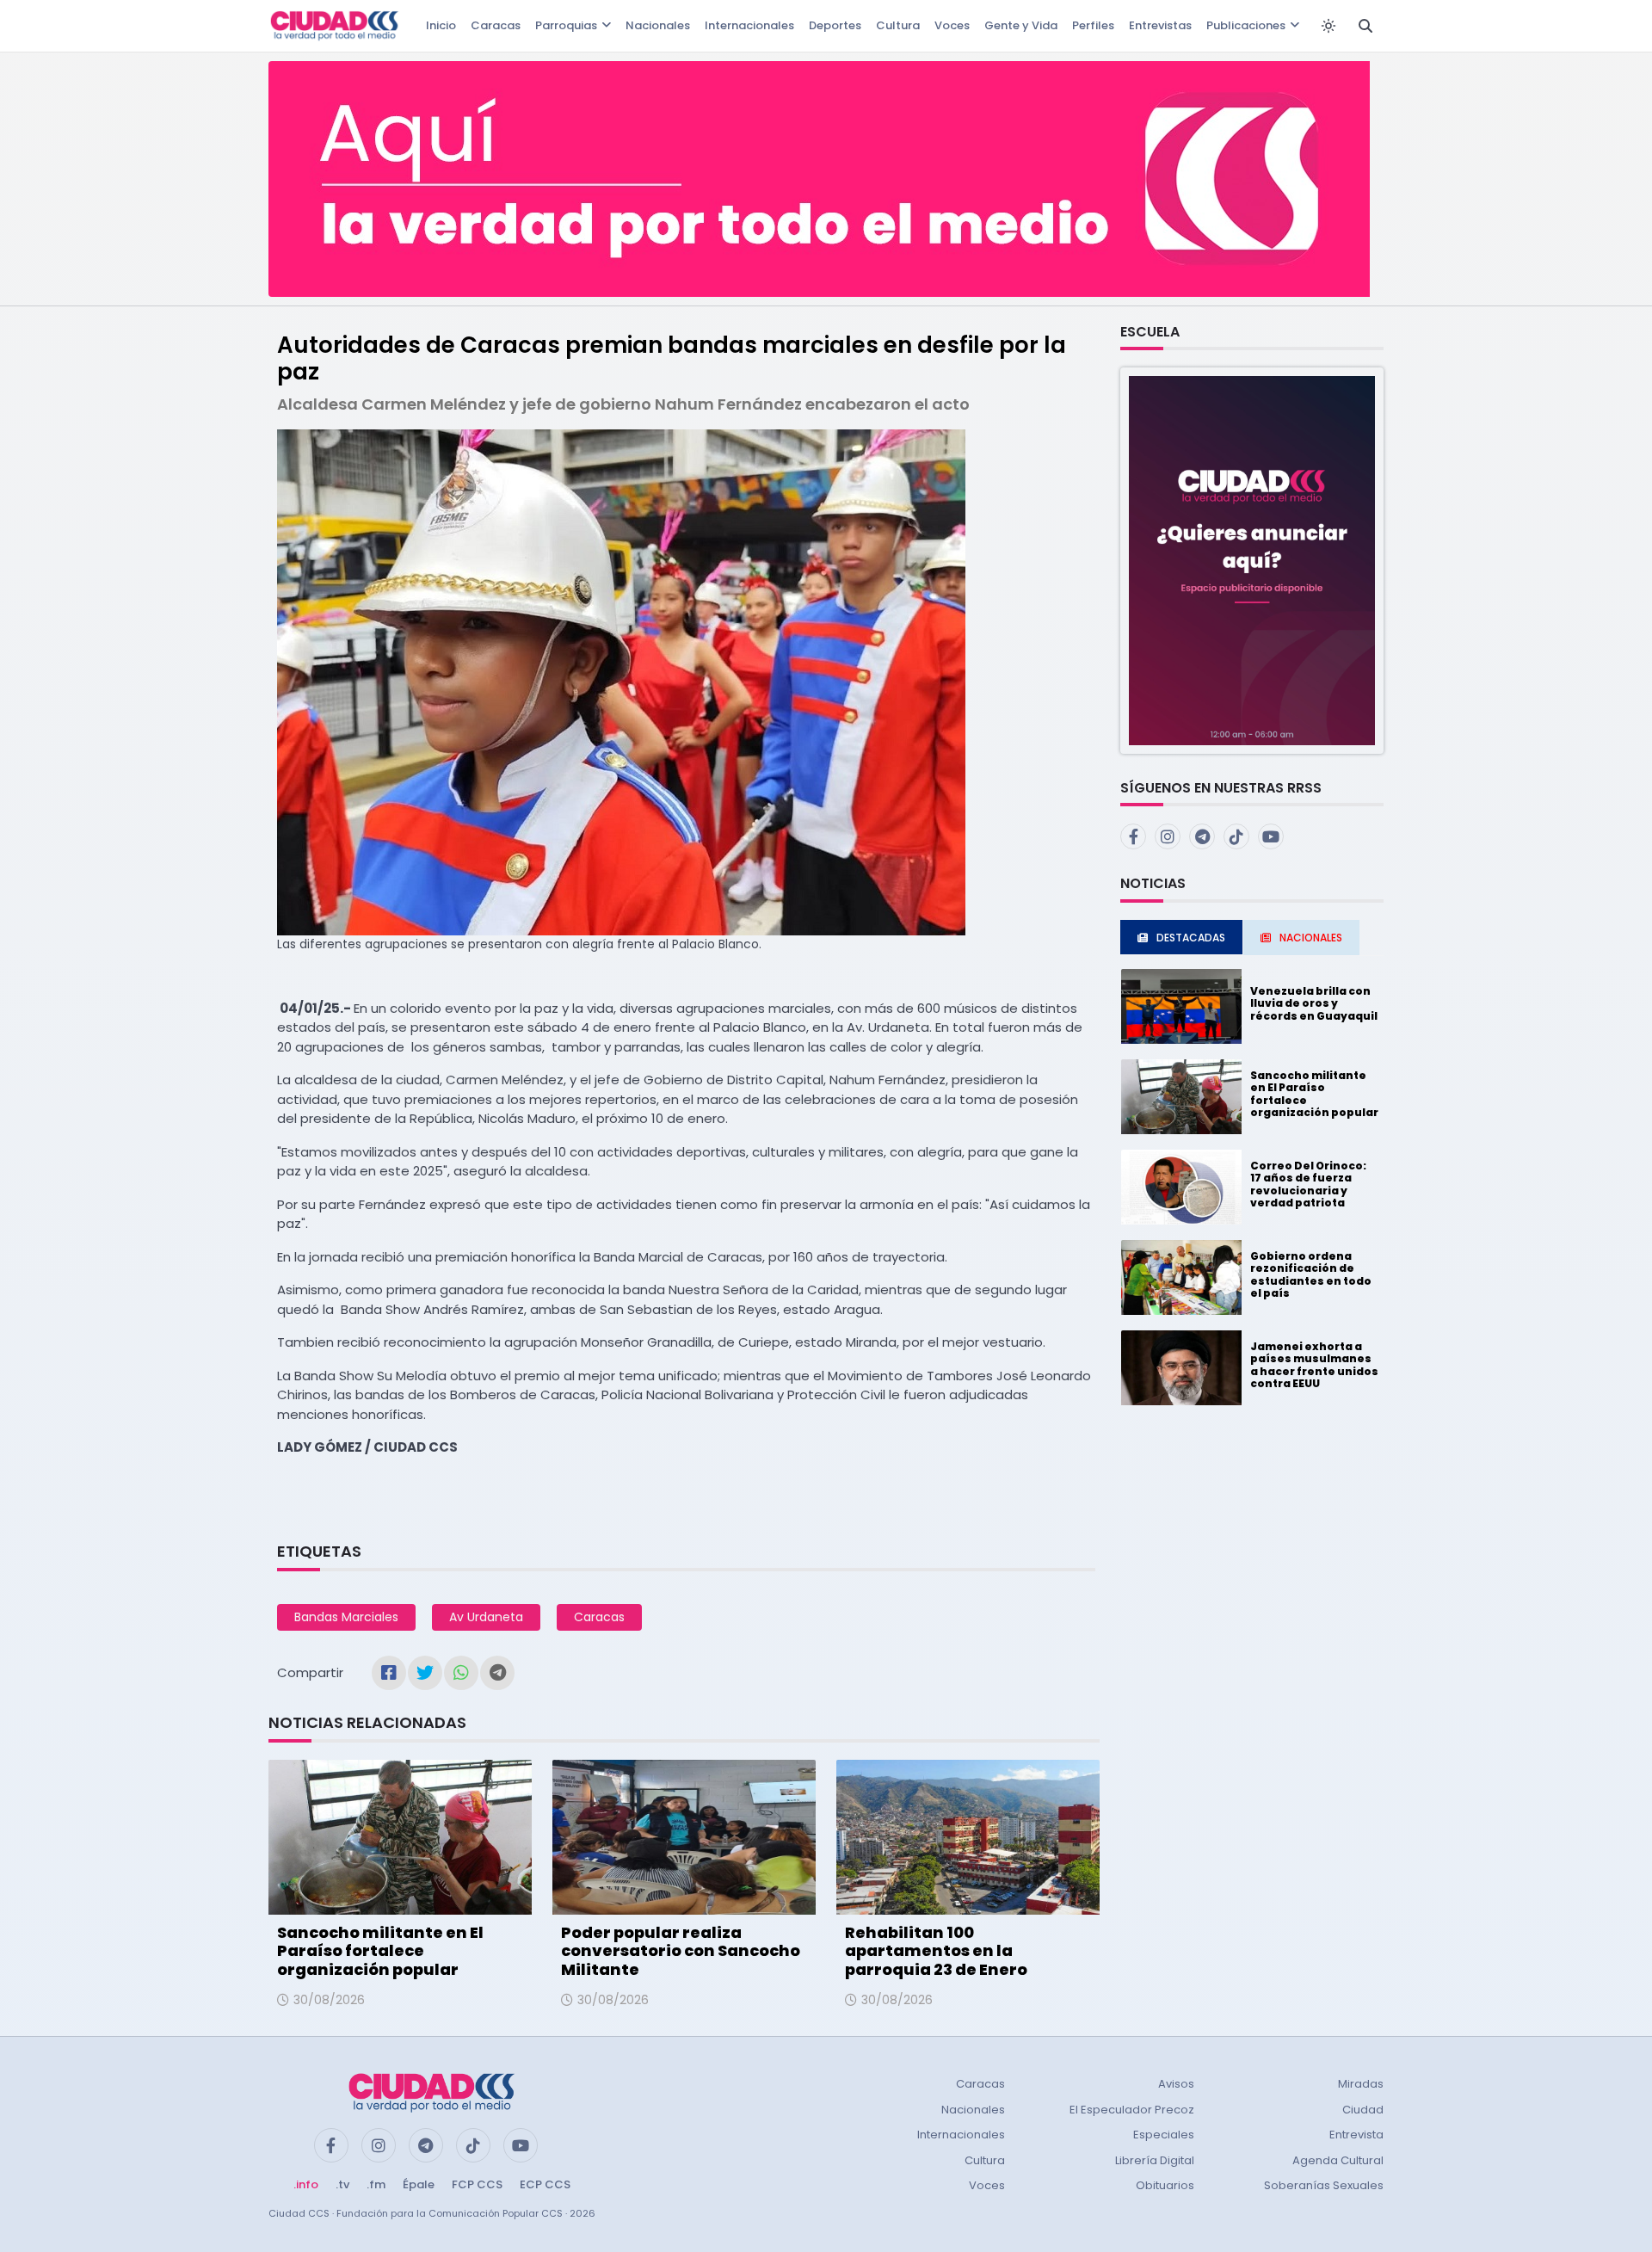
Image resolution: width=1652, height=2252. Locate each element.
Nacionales (658, 25)
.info (306, 2184)
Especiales (1164, 2135)
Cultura (898, 25)
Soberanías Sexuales (1324, 2185)
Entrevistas (1160, 25)
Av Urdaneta (486, 1617)
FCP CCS (477, 2184)
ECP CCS (545, 2184)
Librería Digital (1155, 2160)
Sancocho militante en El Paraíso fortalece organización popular (380, 1951)
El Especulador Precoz (1132, 2110)
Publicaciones (1246, 25)
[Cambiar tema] (1328, 26)
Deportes (835, 25)
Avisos (1176, 2084)
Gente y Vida (1021, 25)
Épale (419, 2184)
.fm (376, 2184)
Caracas (496, 25)
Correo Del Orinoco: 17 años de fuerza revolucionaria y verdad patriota (1308, 1184)
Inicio (441, 25)
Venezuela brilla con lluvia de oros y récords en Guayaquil (1314, 1003)
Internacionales (749, 25)
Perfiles (1093, 25)
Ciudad (1363, 2110)
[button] (1252, 560)
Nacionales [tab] (1311, 938)
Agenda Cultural (1338, 2160)
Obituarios (1165, 2185)
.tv (342, 2184)
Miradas (1361, 2084)
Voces (952, 25)
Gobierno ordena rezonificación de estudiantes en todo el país (1311, 1274)
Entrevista (1356, 2135)
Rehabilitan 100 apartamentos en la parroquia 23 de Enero (936, 1951)
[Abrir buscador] (1365, 26)
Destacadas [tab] (1191, 938)
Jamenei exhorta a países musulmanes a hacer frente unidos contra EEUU (1314, 1365)
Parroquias (566, 25)
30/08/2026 (329, 2000)
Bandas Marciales (346, 1617)
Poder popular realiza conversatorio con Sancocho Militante (681, 1951)
